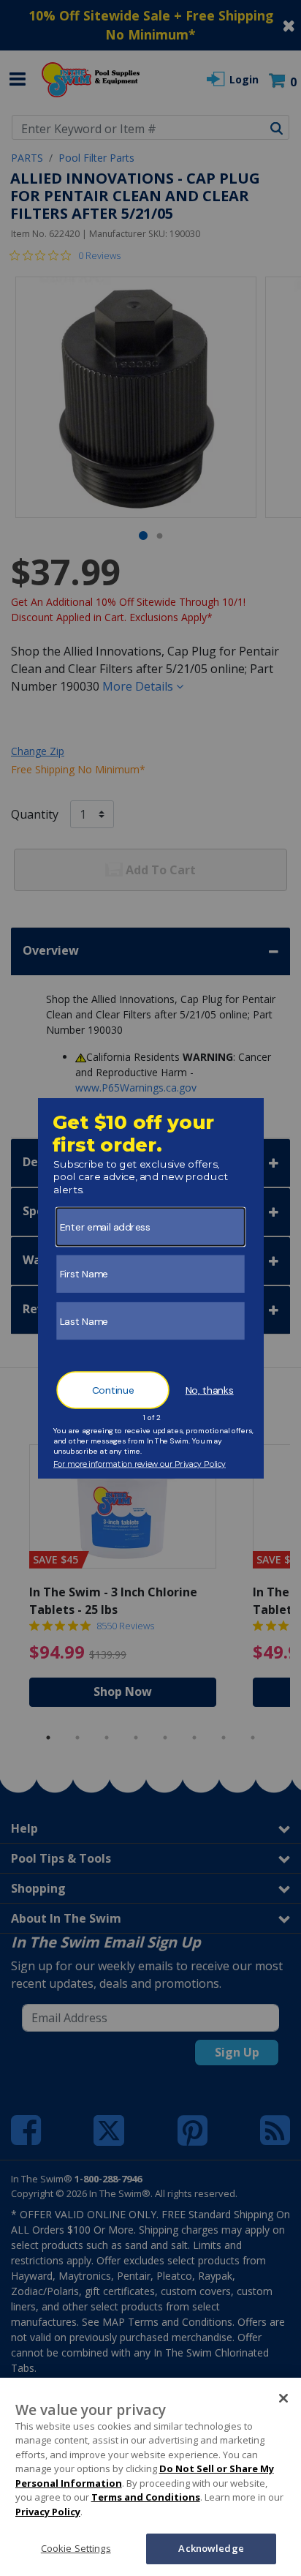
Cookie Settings (76, 2548)
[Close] (283, 2398)
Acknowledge (211, 2548)
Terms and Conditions (146, 2497)
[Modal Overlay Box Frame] (151, 1288)
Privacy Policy (48, 2512)
